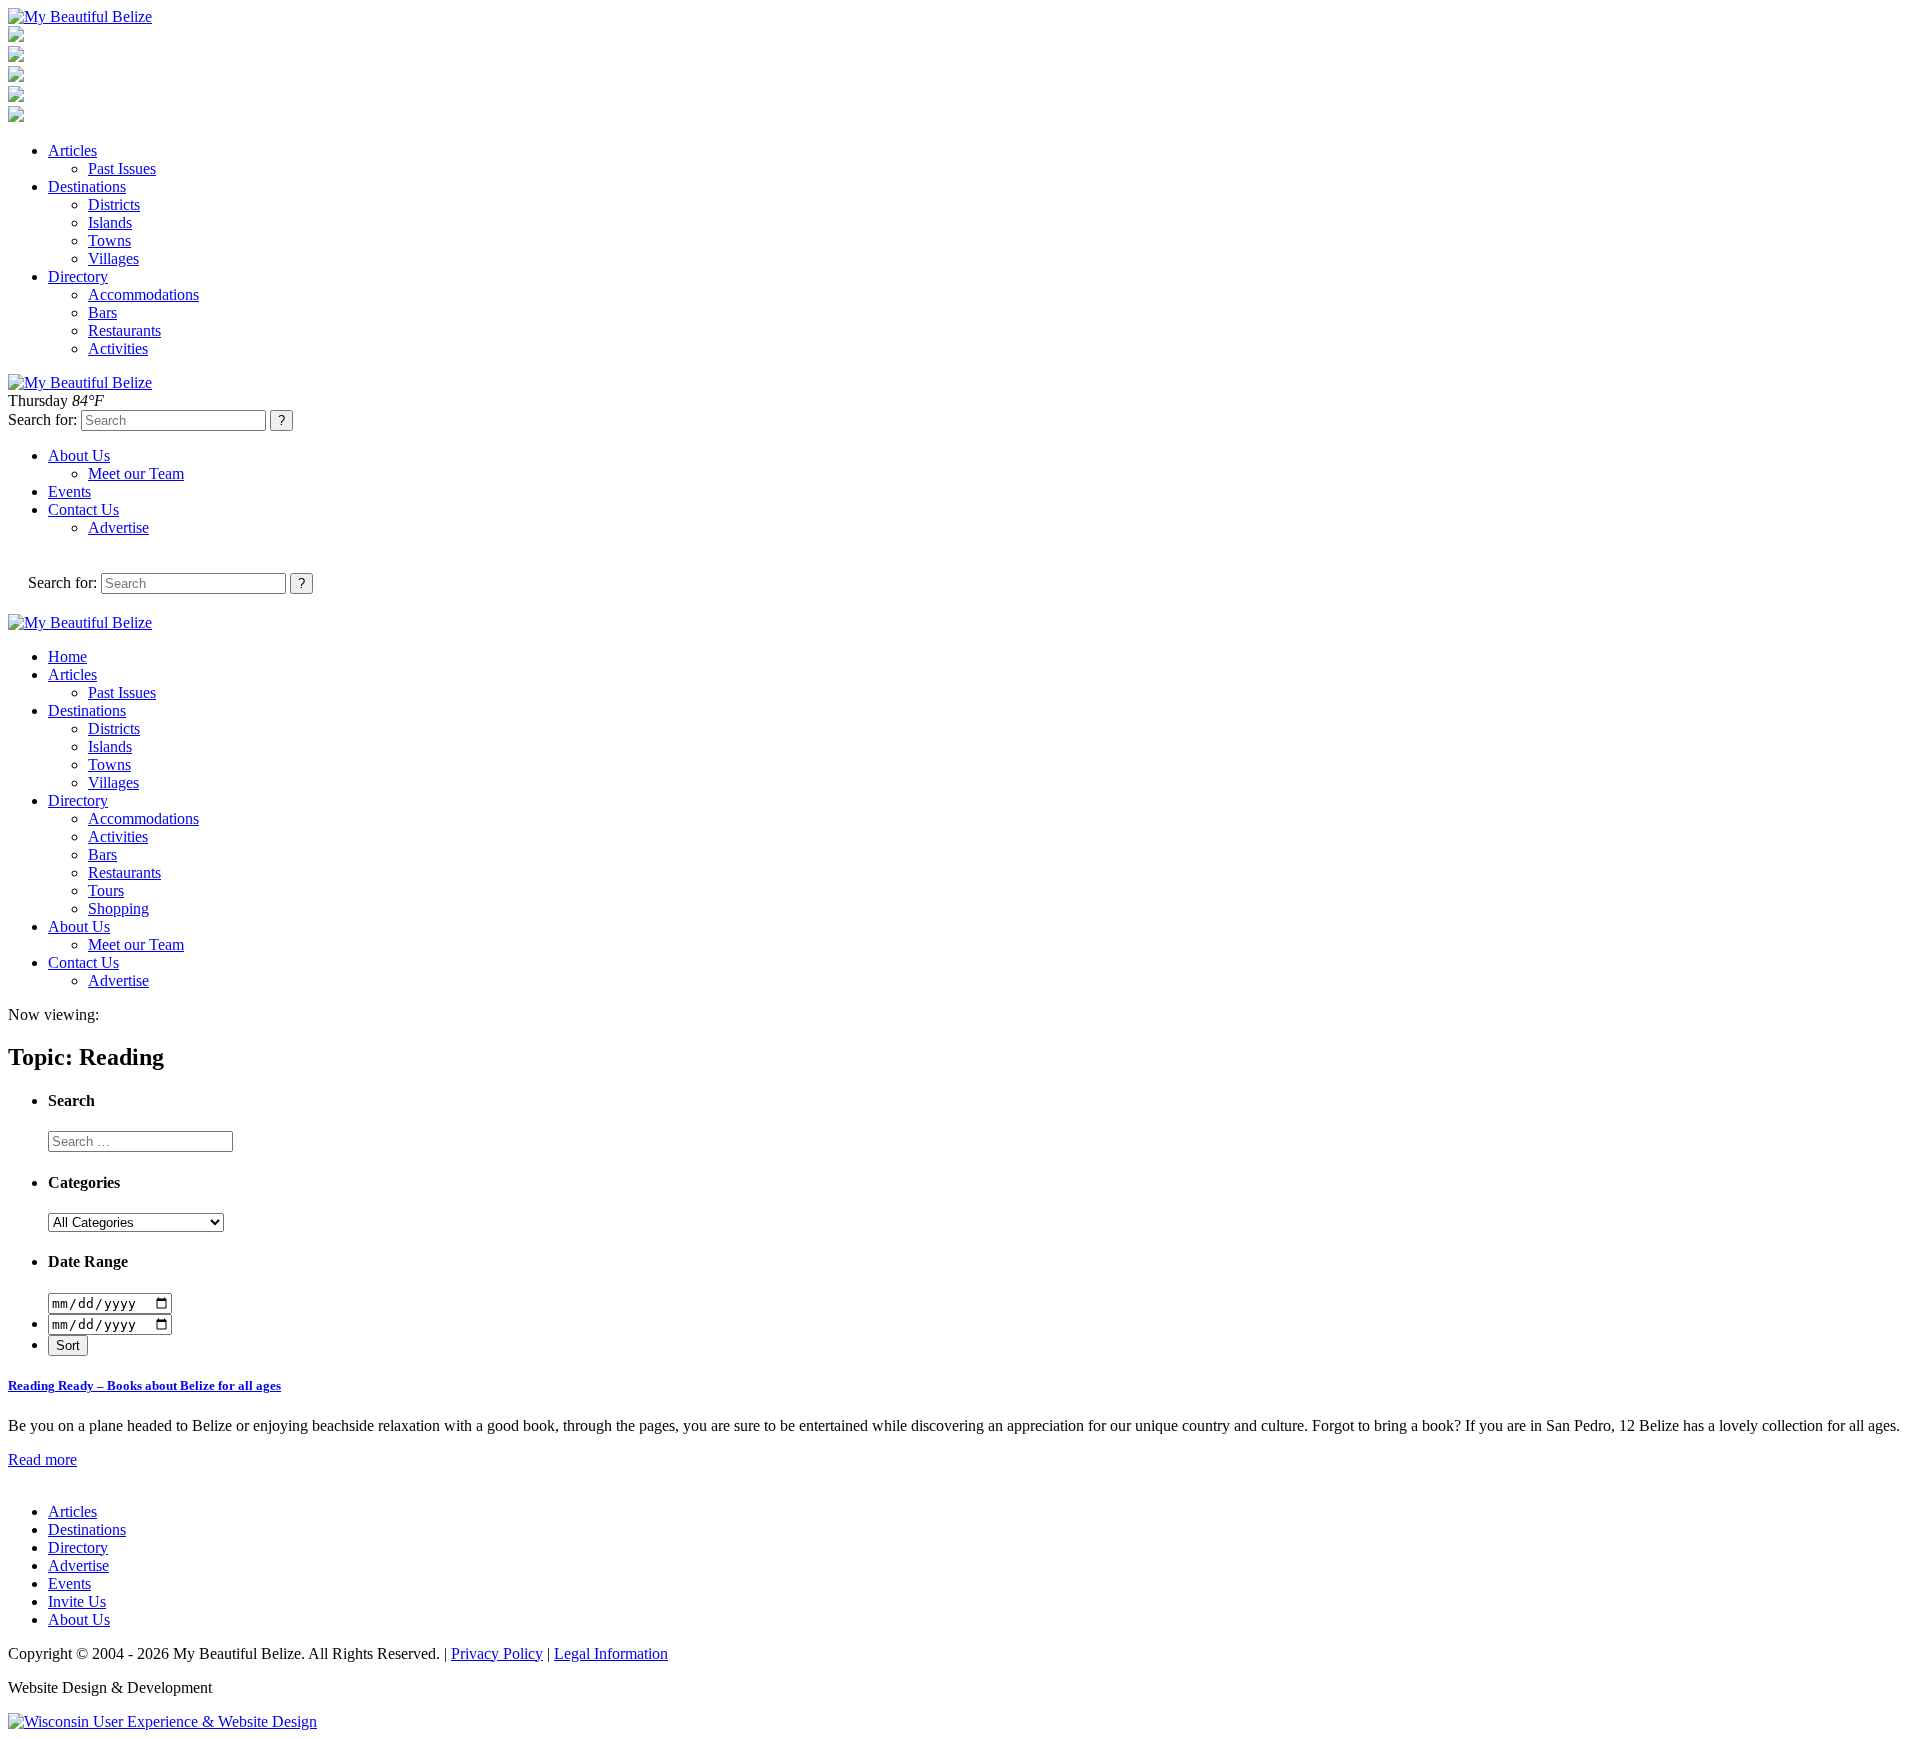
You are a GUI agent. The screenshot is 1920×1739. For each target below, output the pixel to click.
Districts (114, 204)
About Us (79, 455)
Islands (110, 222)
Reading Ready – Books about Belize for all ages (144, 1385)
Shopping (118, 908)
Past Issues (122, 168)
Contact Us (83, 509)
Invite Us (77, 1601)
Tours (106, 890)
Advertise (118, 527)
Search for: (42, 419)
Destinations (87, 186)
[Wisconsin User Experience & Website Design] (162, 1721)
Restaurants (124, 330)
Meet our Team (136, 473)
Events (69, 491)
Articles (72, 150)
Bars (102, 312)
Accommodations (143, 294)
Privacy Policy (497, 1653)
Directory (78, 276)
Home (67, 656)
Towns (109, 240)
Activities (118, 348)
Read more (42, 1459)
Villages (113, 258)
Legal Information (611, 1653)
